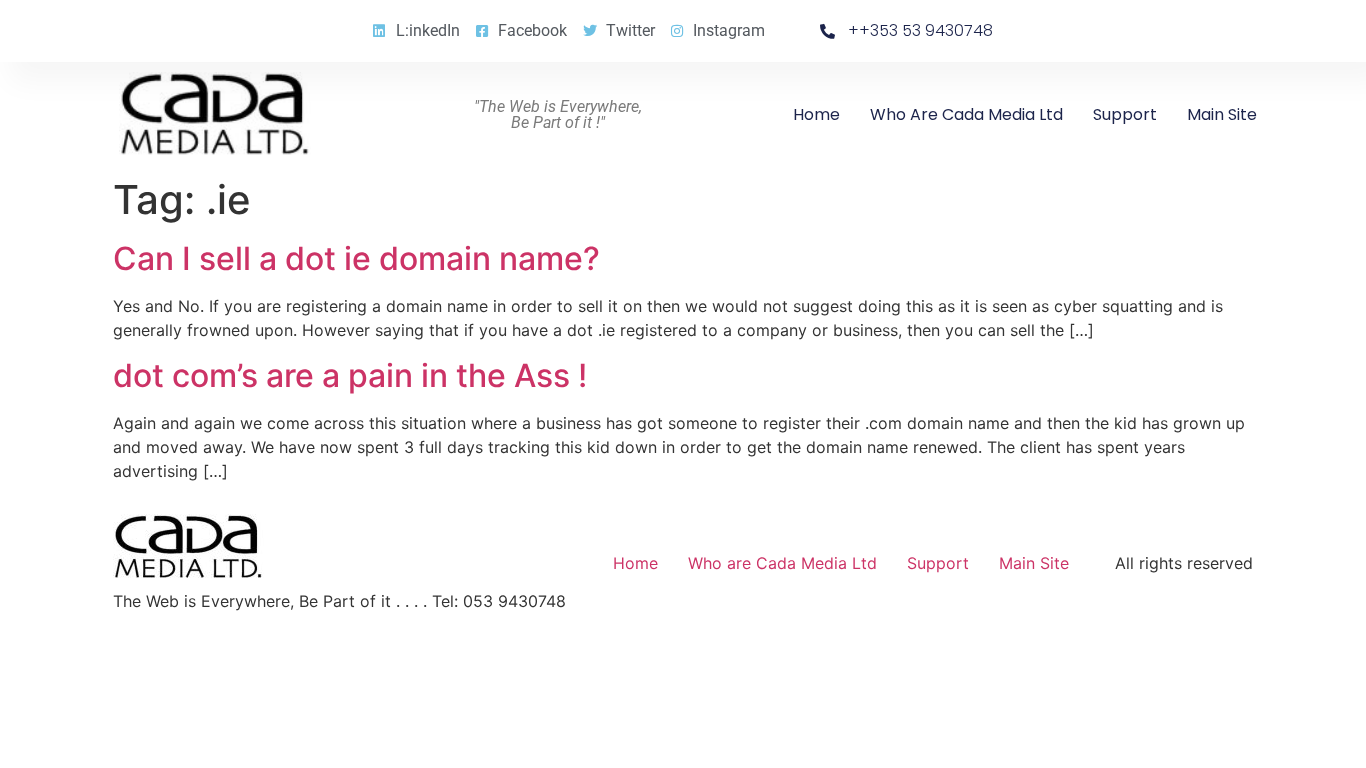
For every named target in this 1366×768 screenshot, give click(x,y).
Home (816, 114)
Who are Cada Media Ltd (966, 114)
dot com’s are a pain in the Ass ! (350, 375)
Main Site (1222, 114)
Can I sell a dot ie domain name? (356, 258)
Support (1125, 114)
